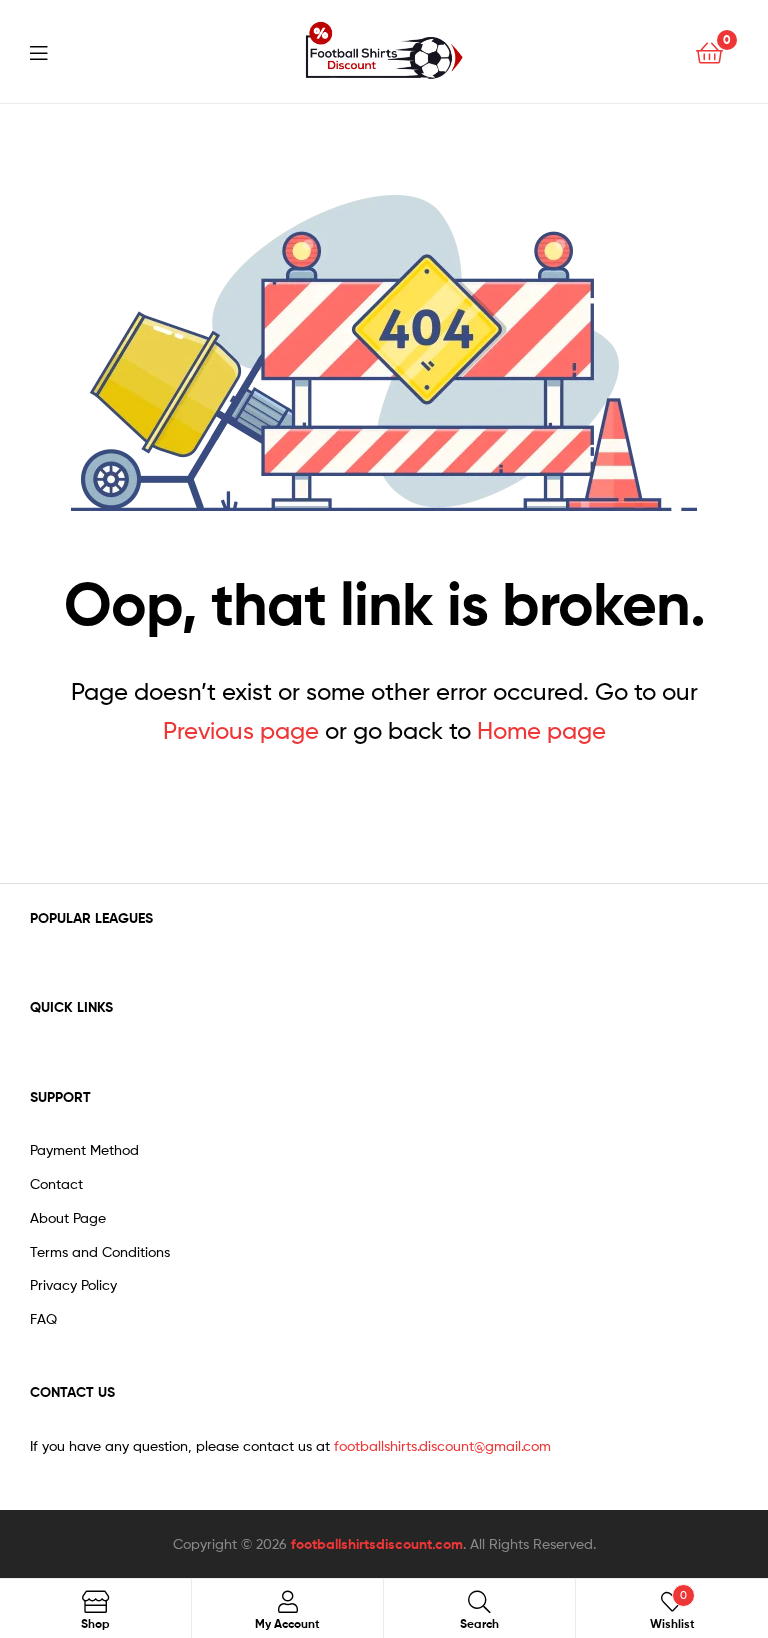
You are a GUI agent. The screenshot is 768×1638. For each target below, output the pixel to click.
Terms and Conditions (100, 1251)
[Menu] (51, 51)
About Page (68, 1217)
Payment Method (84, 1149)
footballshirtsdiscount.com (377, 1544)
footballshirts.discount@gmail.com (442, 1445)
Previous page (241, 730)
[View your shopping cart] (709, 51)
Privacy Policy (73, 1284)
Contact (56, 1183)
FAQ (43, 1318)
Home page (541, 730)
